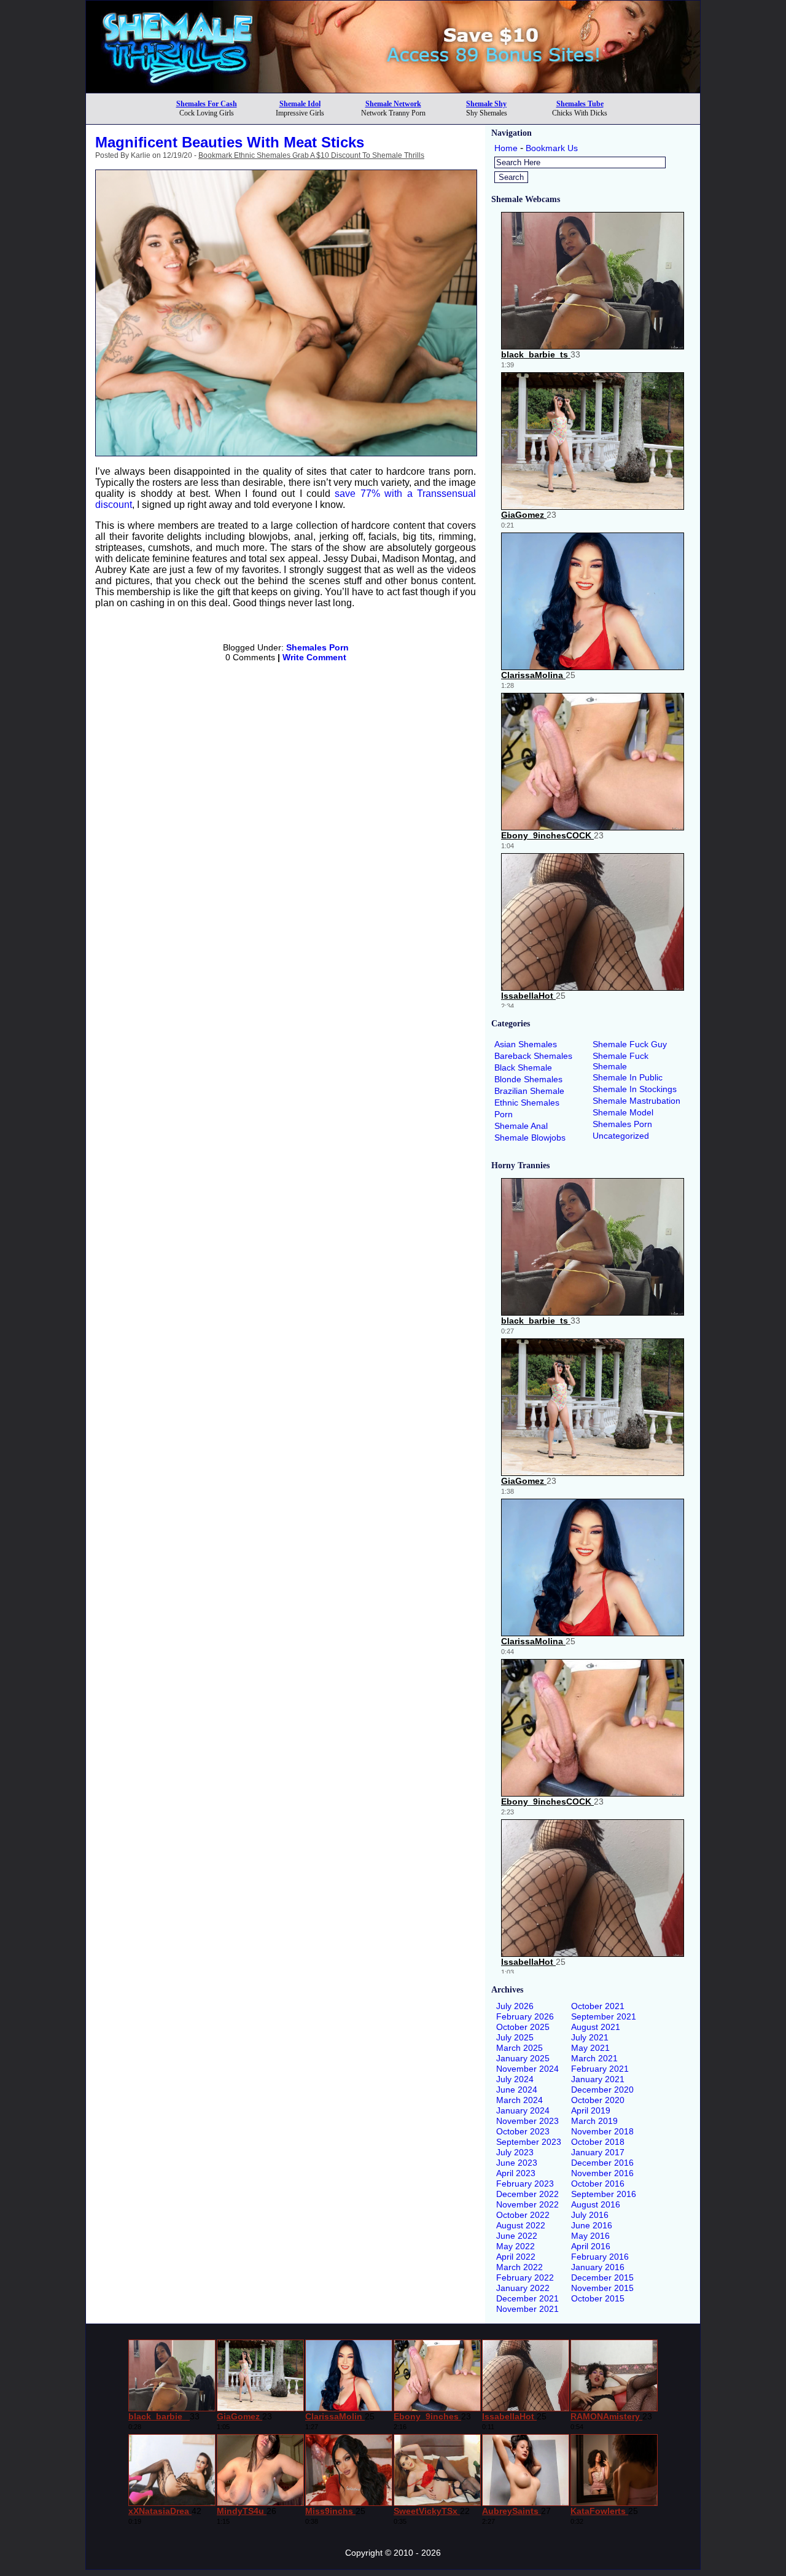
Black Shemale (523, 1067)
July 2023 (515, 2152)
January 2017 (598, 2152)
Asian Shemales (526, 1044)
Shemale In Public (628, 1077)
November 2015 (602, 2288)
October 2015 (598, 2298)
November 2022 (527, 2204)
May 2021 (590, 2048)
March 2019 (594, 2121)
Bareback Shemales (533, 1056)
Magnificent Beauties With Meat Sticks (230, 142)
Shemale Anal (521, 1126)
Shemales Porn (317, 647)
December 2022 (527, 2194)
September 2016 (604, 2194)
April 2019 (591, 2110)
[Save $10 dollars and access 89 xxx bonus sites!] (393, 89)
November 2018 (602, 2131)
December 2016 (602, 2163)
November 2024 (527, 2069)
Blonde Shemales (528, 1079)
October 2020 (598, 2100)
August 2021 (596, 2027)
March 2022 (519, 2267)
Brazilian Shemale (529, 1091)
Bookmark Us (552, 148)
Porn (504, 1114)
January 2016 (598, 2267)
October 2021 (598, 2006)
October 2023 (523, 2131)
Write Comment (314, 657)
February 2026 (525, 2016)
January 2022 (523, 2288)
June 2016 (592, 2225)
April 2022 (516, 2257)
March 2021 (594, 2058)
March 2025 (519, 2048)
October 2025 (523, 2027)
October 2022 (523, 2215)
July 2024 (515, 2079)
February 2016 (600, 2257)
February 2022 (525, 2277)
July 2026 (515, 2006)
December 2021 (527, 2298)
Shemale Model (623, 1112)
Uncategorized (621, 1136)
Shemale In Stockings (635, 1089)
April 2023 (516, 2173)
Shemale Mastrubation (636, 1101)
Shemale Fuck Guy (630, 1044)
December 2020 (602, 2090)
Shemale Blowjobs (530, 1138)
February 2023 (525, 2184)
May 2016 (590, 2236)
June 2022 (517, 2236)
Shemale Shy (486, 104)
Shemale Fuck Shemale (621, 1061)
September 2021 (604, 2016)
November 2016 (602, 2173)
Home (506, 148)
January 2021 (598, 2079)
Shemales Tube (580, 104)
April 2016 (591, 2246)
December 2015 (602, 2277)
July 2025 (515, 2037)
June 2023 (517, 2163)
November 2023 (527, 2121)
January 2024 (523, 2110)
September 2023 (529, 2142)
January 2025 (523, 2058)
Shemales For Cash (207, 104)
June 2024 (517, 2090)
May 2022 (516, 2246)
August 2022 (521, 2225)
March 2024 (519, 2100)
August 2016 (596, 2204)
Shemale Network (393, 104)
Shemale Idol (300, 104)
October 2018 (598, 2142)
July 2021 (590, 2037)
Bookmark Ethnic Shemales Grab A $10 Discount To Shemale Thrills (311, 155)
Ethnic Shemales (527, 1103)
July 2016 (590, 2215)
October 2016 (598, 2184)
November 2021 (527, 2309)
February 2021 (600, 2069)
